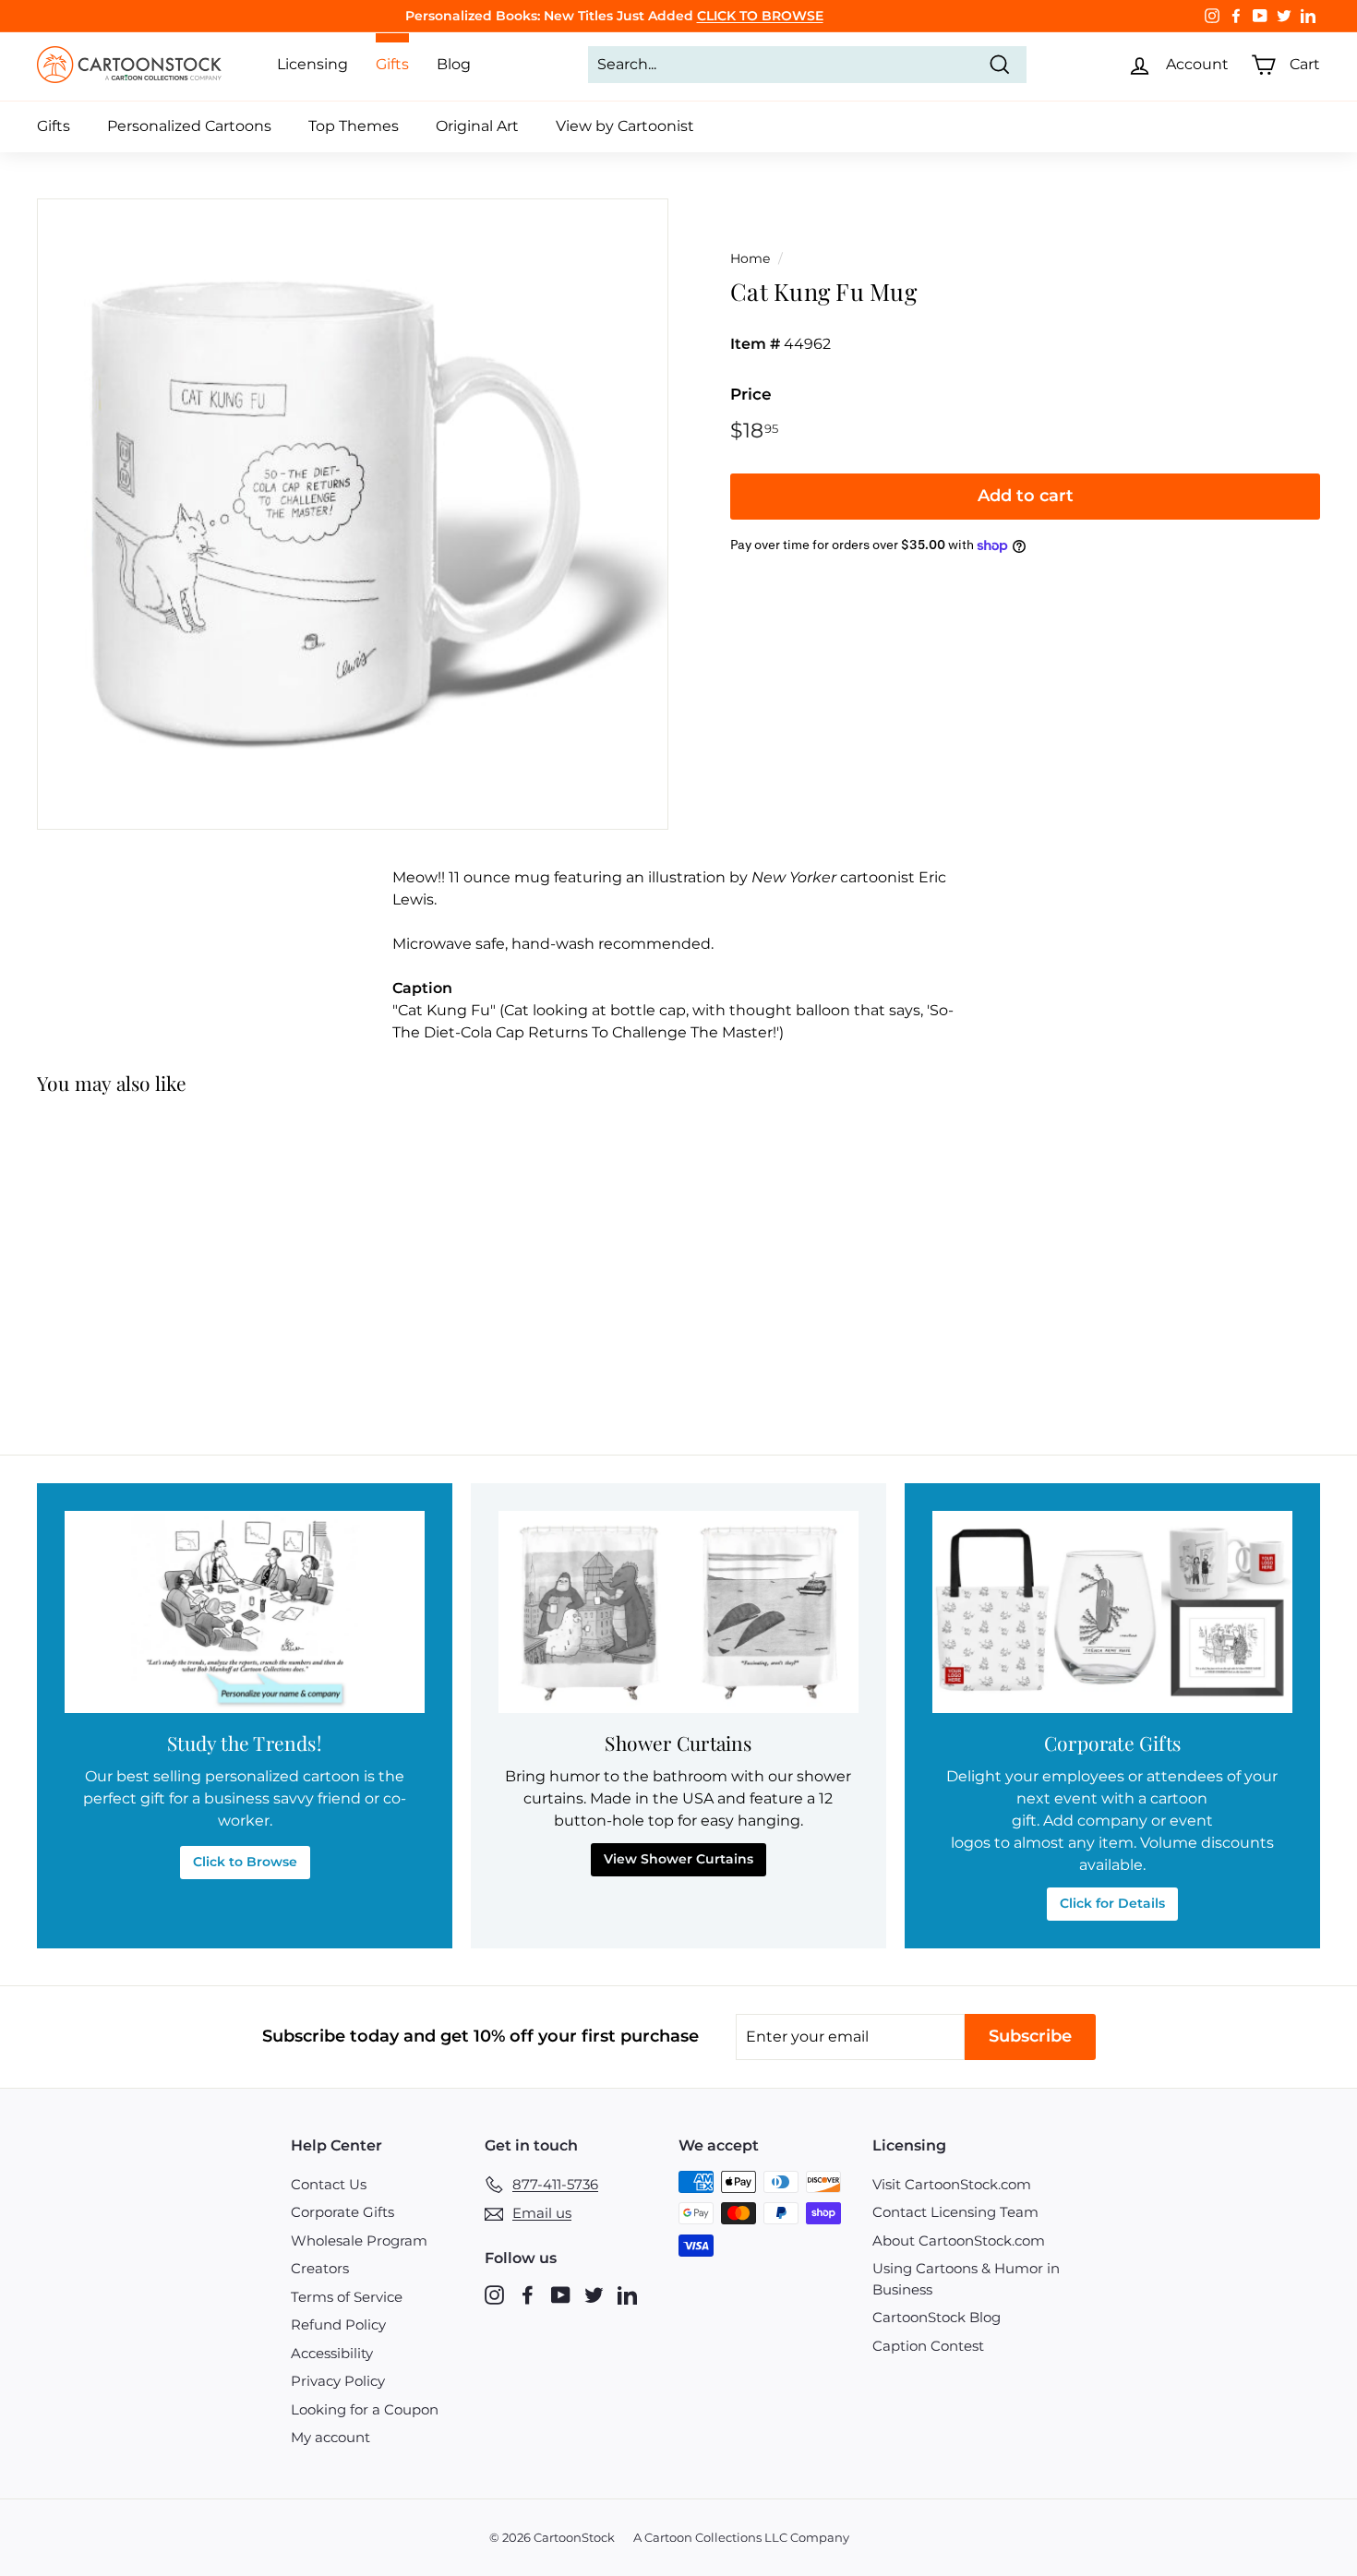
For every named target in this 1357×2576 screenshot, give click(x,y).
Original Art (477, 126)
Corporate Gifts (342, 2212)
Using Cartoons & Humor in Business (966, 2279)
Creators (320, 2268)
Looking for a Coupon (365, 2409)
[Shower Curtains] (678, 1612)
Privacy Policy (338, 2381)
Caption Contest (928, 2346)
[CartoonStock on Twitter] (594, 2294)
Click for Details (1112, 1903)
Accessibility (332, 2353)
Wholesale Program (359, 2241)
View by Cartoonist (625, 126)
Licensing (312, 64)
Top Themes (354, 126)
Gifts (54, 126)
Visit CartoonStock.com (952, 2184)
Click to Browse (245, 1862)
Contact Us (329, 2184)
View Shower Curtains (678, 1859)
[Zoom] (353, 514)
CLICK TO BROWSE (760, 16)
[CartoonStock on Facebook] (528, 2294)
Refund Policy (338, 2324)
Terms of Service (347, 2297)
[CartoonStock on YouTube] (561, 2294)
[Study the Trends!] (245, 1612)
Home (750, 258)
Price (751, 394)
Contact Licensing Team (955, 2212)
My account (330, 2437)
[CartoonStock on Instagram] (494, 2294)
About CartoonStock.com (959, 2241)
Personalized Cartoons (189, 126)
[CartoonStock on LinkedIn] (627, 2294)
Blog (454, 64)
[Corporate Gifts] (1112, 1612)
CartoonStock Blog (937, 2317)
